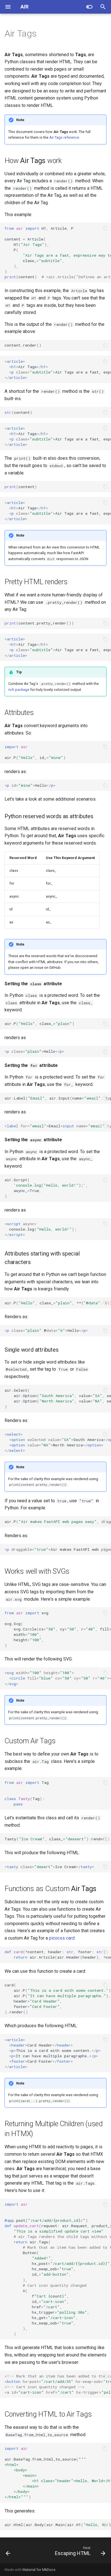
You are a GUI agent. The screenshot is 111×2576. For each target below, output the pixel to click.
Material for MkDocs (39, 2570)
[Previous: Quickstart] (8, 2552)
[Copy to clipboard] (105, 228)
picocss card (62, 1938)
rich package (19, 690)
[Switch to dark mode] (89, 7)
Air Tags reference (64, 137)
